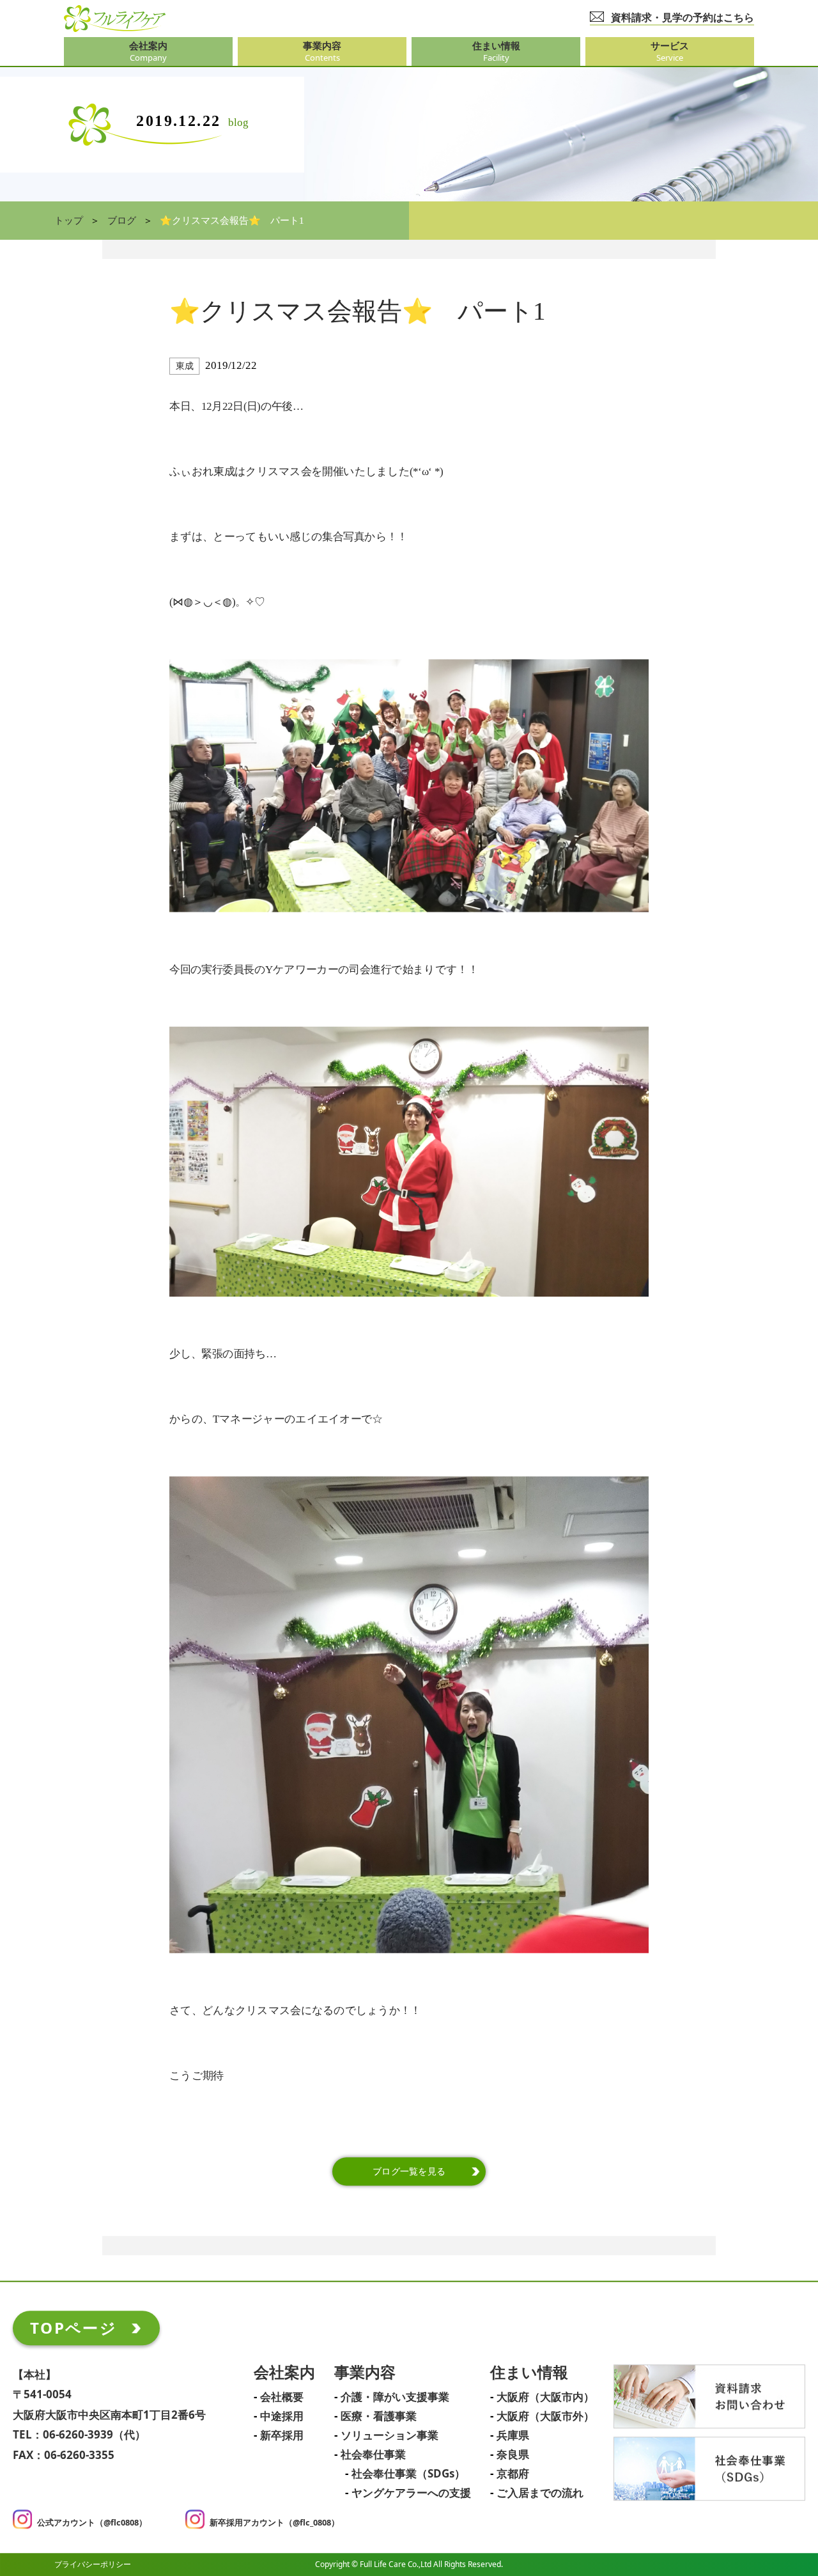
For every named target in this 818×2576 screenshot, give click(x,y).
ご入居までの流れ (540, 2494)
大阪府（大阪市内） (545, 2398)
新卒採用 (282, 2437)
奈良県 (513, 2456)
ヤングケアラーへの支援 (411, 2494)
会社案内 (284, 2374)
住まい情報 (529, 2374)
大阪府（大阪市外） (545, 2417)
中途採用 (282, 2417)
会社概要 (282, 2398)
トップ (69, 221)
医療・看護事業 (379, 2417)
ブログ (122, 221)
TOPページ (73, 2328)
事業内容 (365, 2374)
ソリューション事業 (390, 2437)
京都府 (513, 2475)
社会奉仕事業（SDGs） (408, 2475)
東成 (184, 366)
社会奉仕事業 (373, 2456)
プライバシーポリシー (93, 2564)
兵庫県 (513, 2437)
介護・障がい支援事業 (395, 2398)
